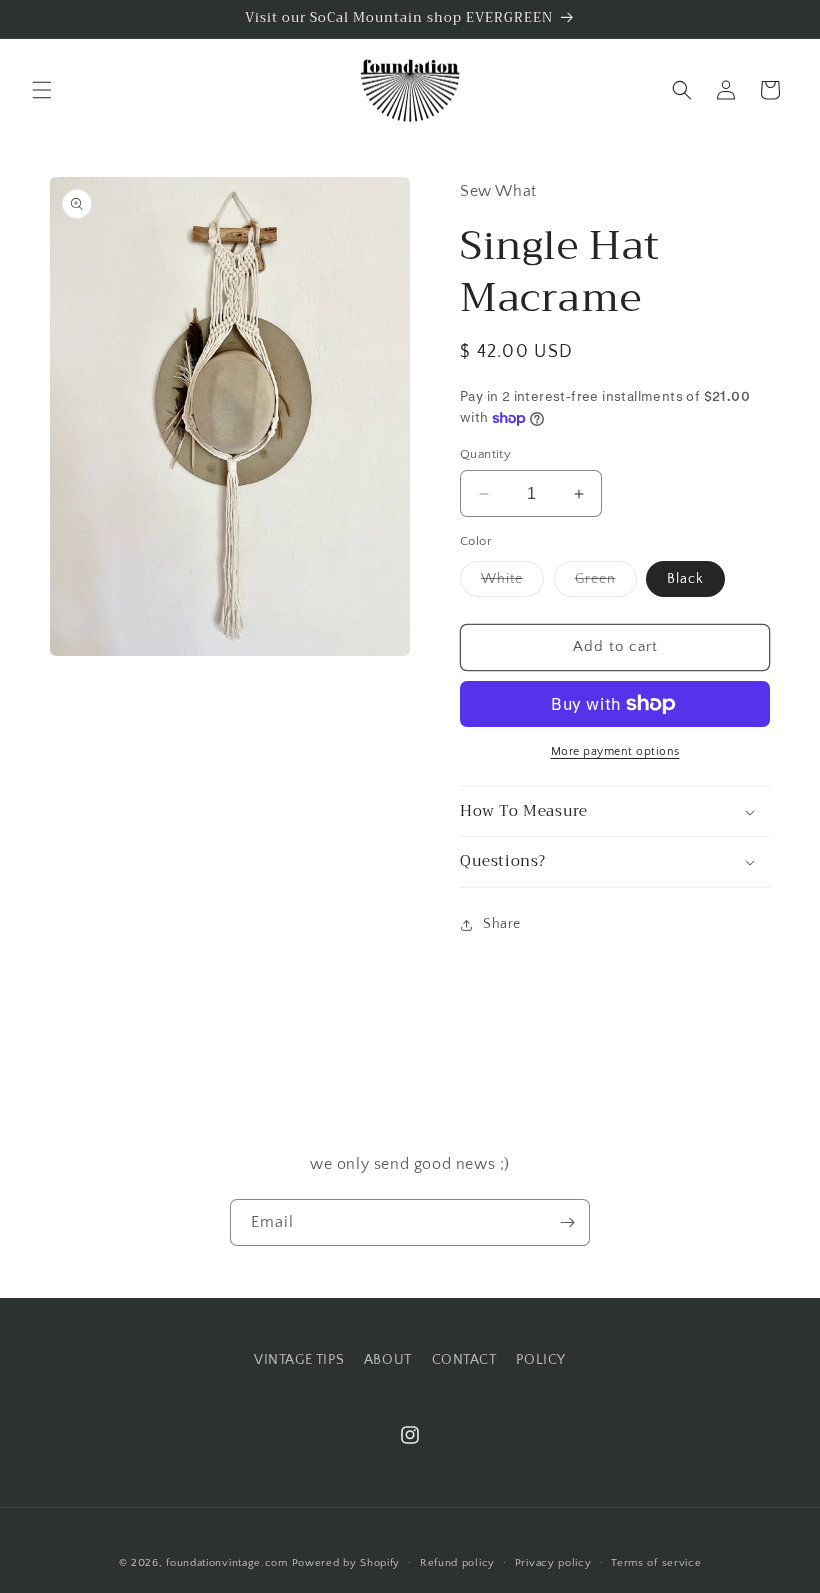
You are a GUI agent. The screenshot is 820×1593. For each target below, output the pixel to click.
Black (685, 579)
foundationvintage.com (227, 1563)
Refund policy (457, 1563)
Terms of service (656, 1563)
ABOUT (388, 1360)
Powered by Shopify (346, 1563)
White (512, 583)
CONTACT (464, 1360)
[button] (42, 90)
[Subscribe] (567, 1222)
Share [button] (502, 924)
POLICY (541, 1360)
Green (606, 583)
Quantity (485, 454)
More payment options (615, 751)
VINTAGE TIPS (299, 1360)
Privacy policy (553, 1563)
